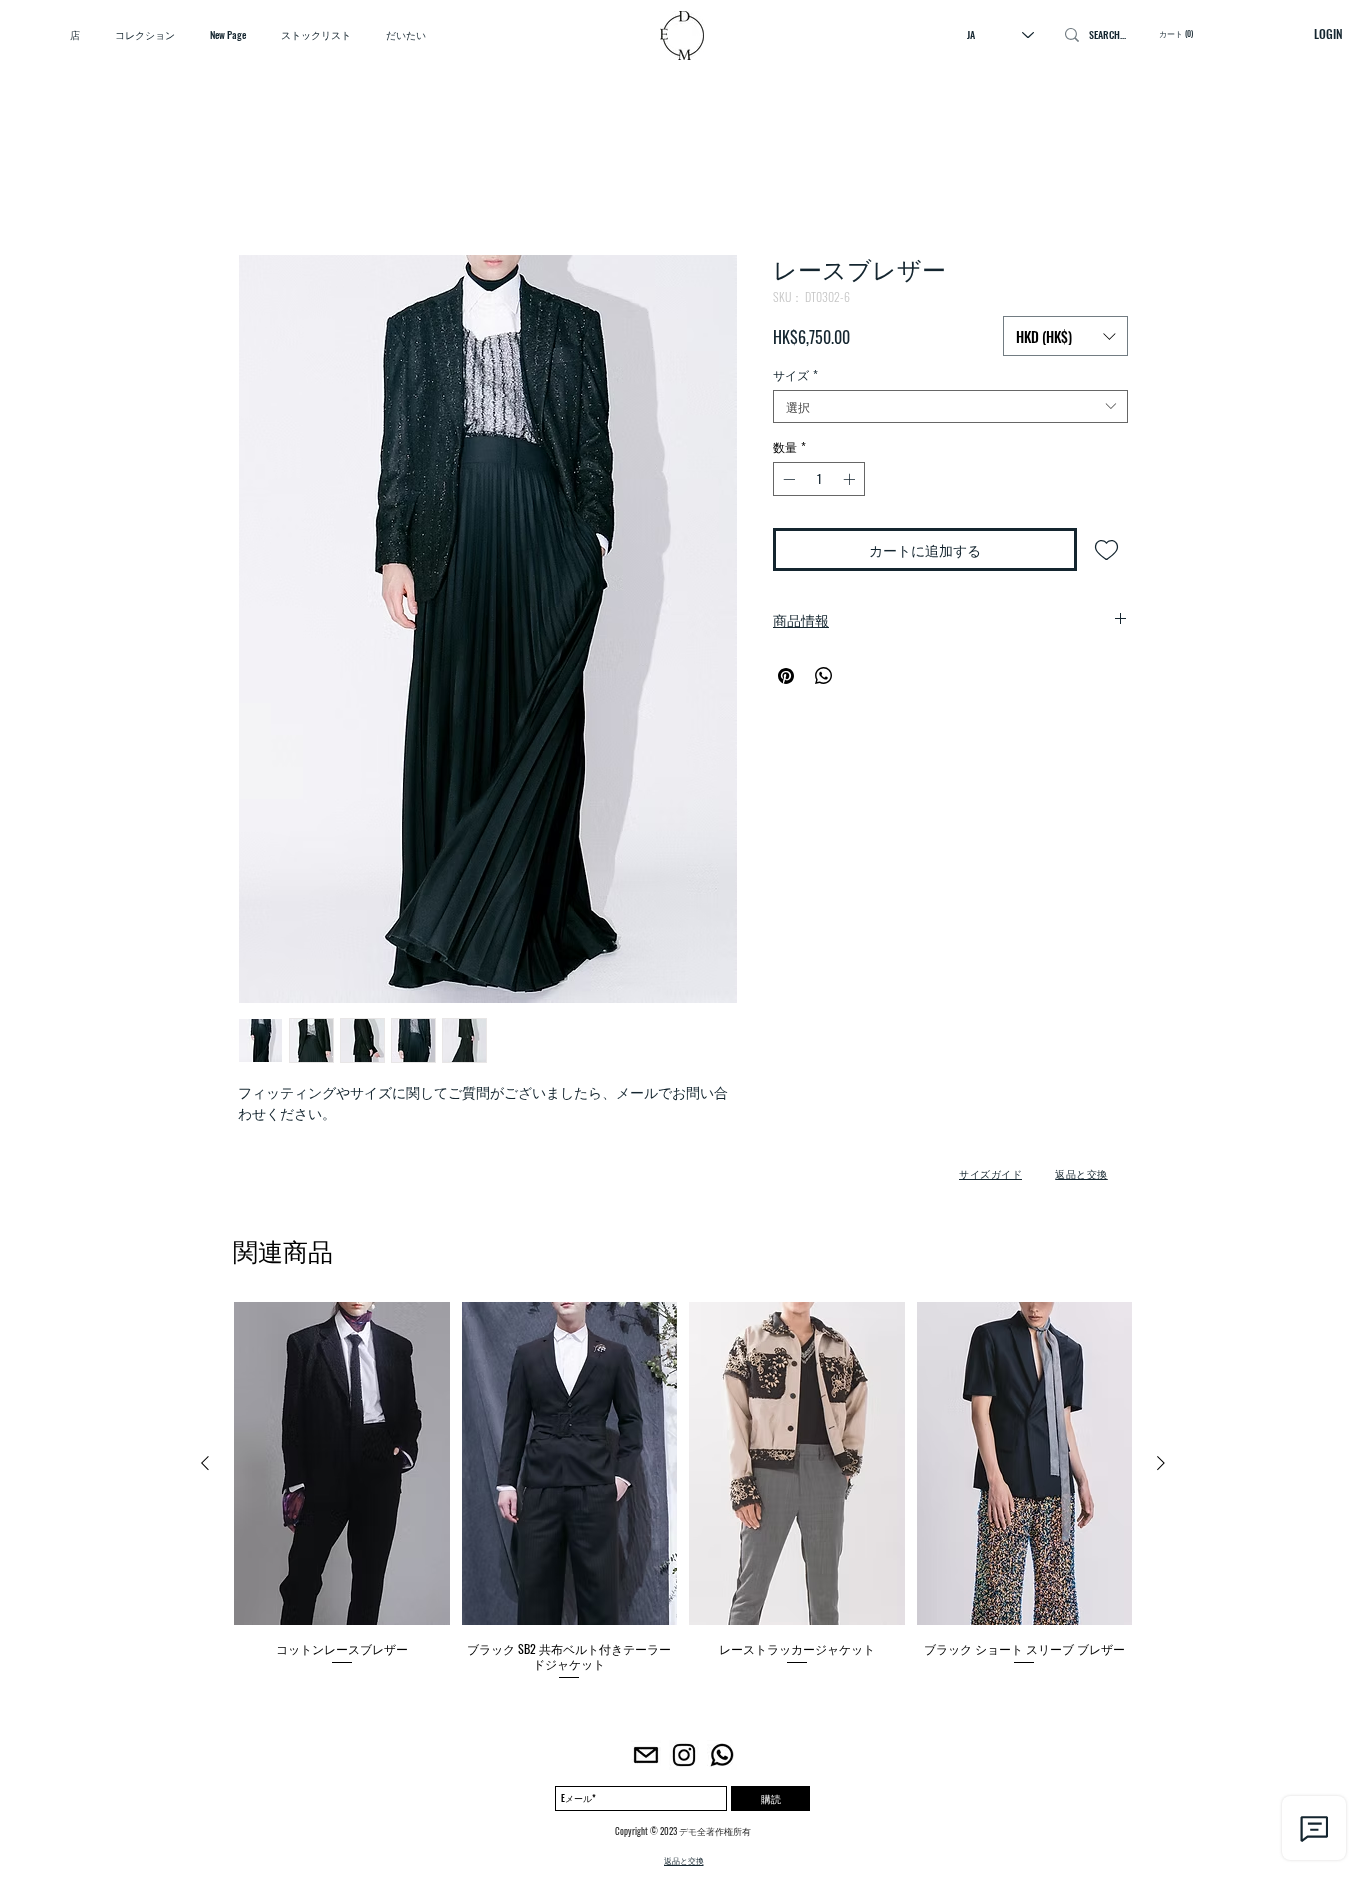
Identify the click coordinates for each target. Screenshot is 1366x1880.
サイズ (795, 378)
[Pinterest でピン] (786, 680)
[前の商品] (205, 1467)
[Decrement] (787, 483)
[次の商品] (1161, 1467)
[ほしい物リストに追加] (1106, 553)
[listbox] (1065, 336)
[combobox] (950, 410)
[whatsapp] (722, 1759)
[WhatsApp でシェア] (824, 680)
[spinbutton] (819, 483)
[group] (683, 1496)
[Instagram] (684, 1759)
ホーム (262, 186)
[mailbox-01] (646, 1759)
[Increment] (851, 483)
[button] (1065, 336)
